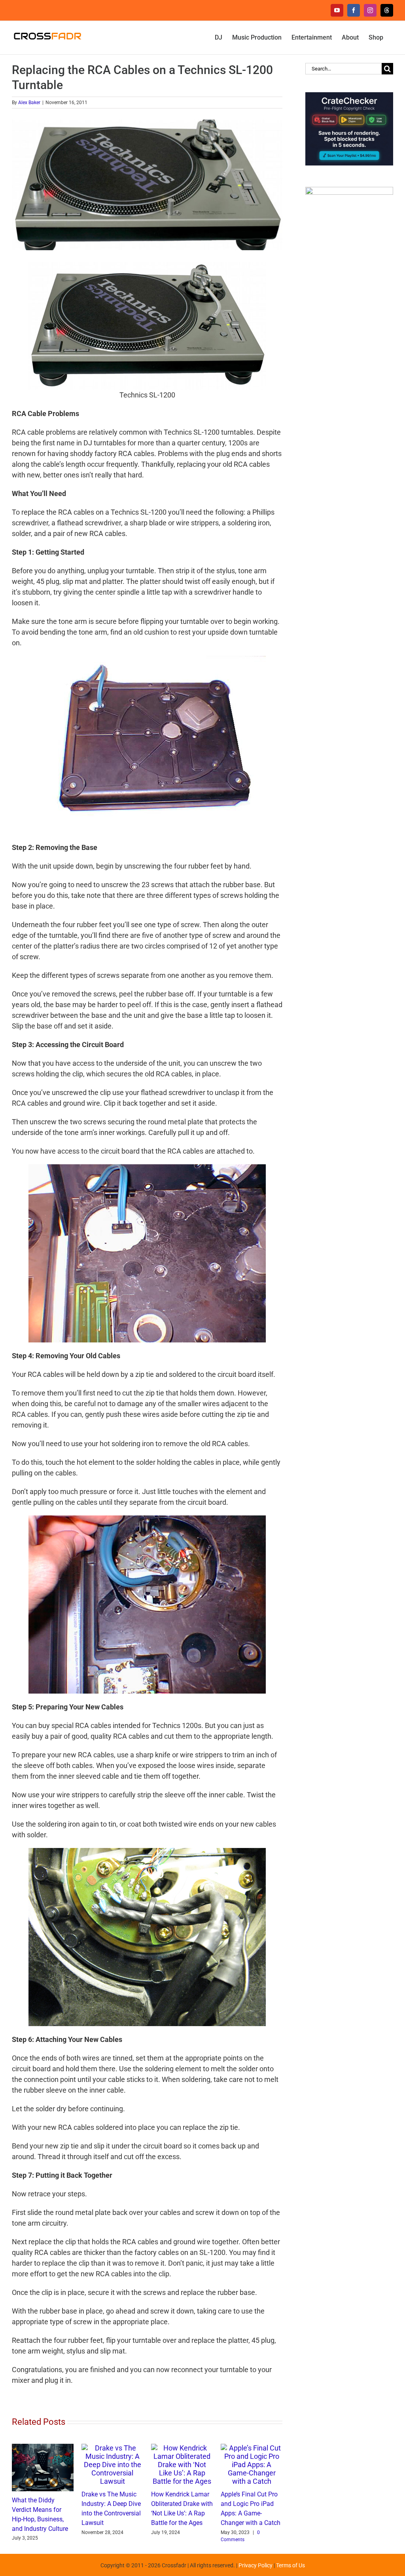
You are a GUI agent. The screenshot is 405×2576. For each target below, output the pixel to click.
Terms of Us (291, 2565)
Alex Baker (29, 103)
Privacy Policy (255, 2565)
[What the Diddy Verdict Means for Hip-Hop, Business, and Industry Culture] (43, 2448)
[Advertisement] (349, 411)
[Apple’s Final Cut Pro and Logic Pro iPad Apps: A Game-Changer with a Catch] (252, 2448)
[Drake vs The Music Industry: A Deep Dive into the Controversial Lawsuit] (112, 2448)
